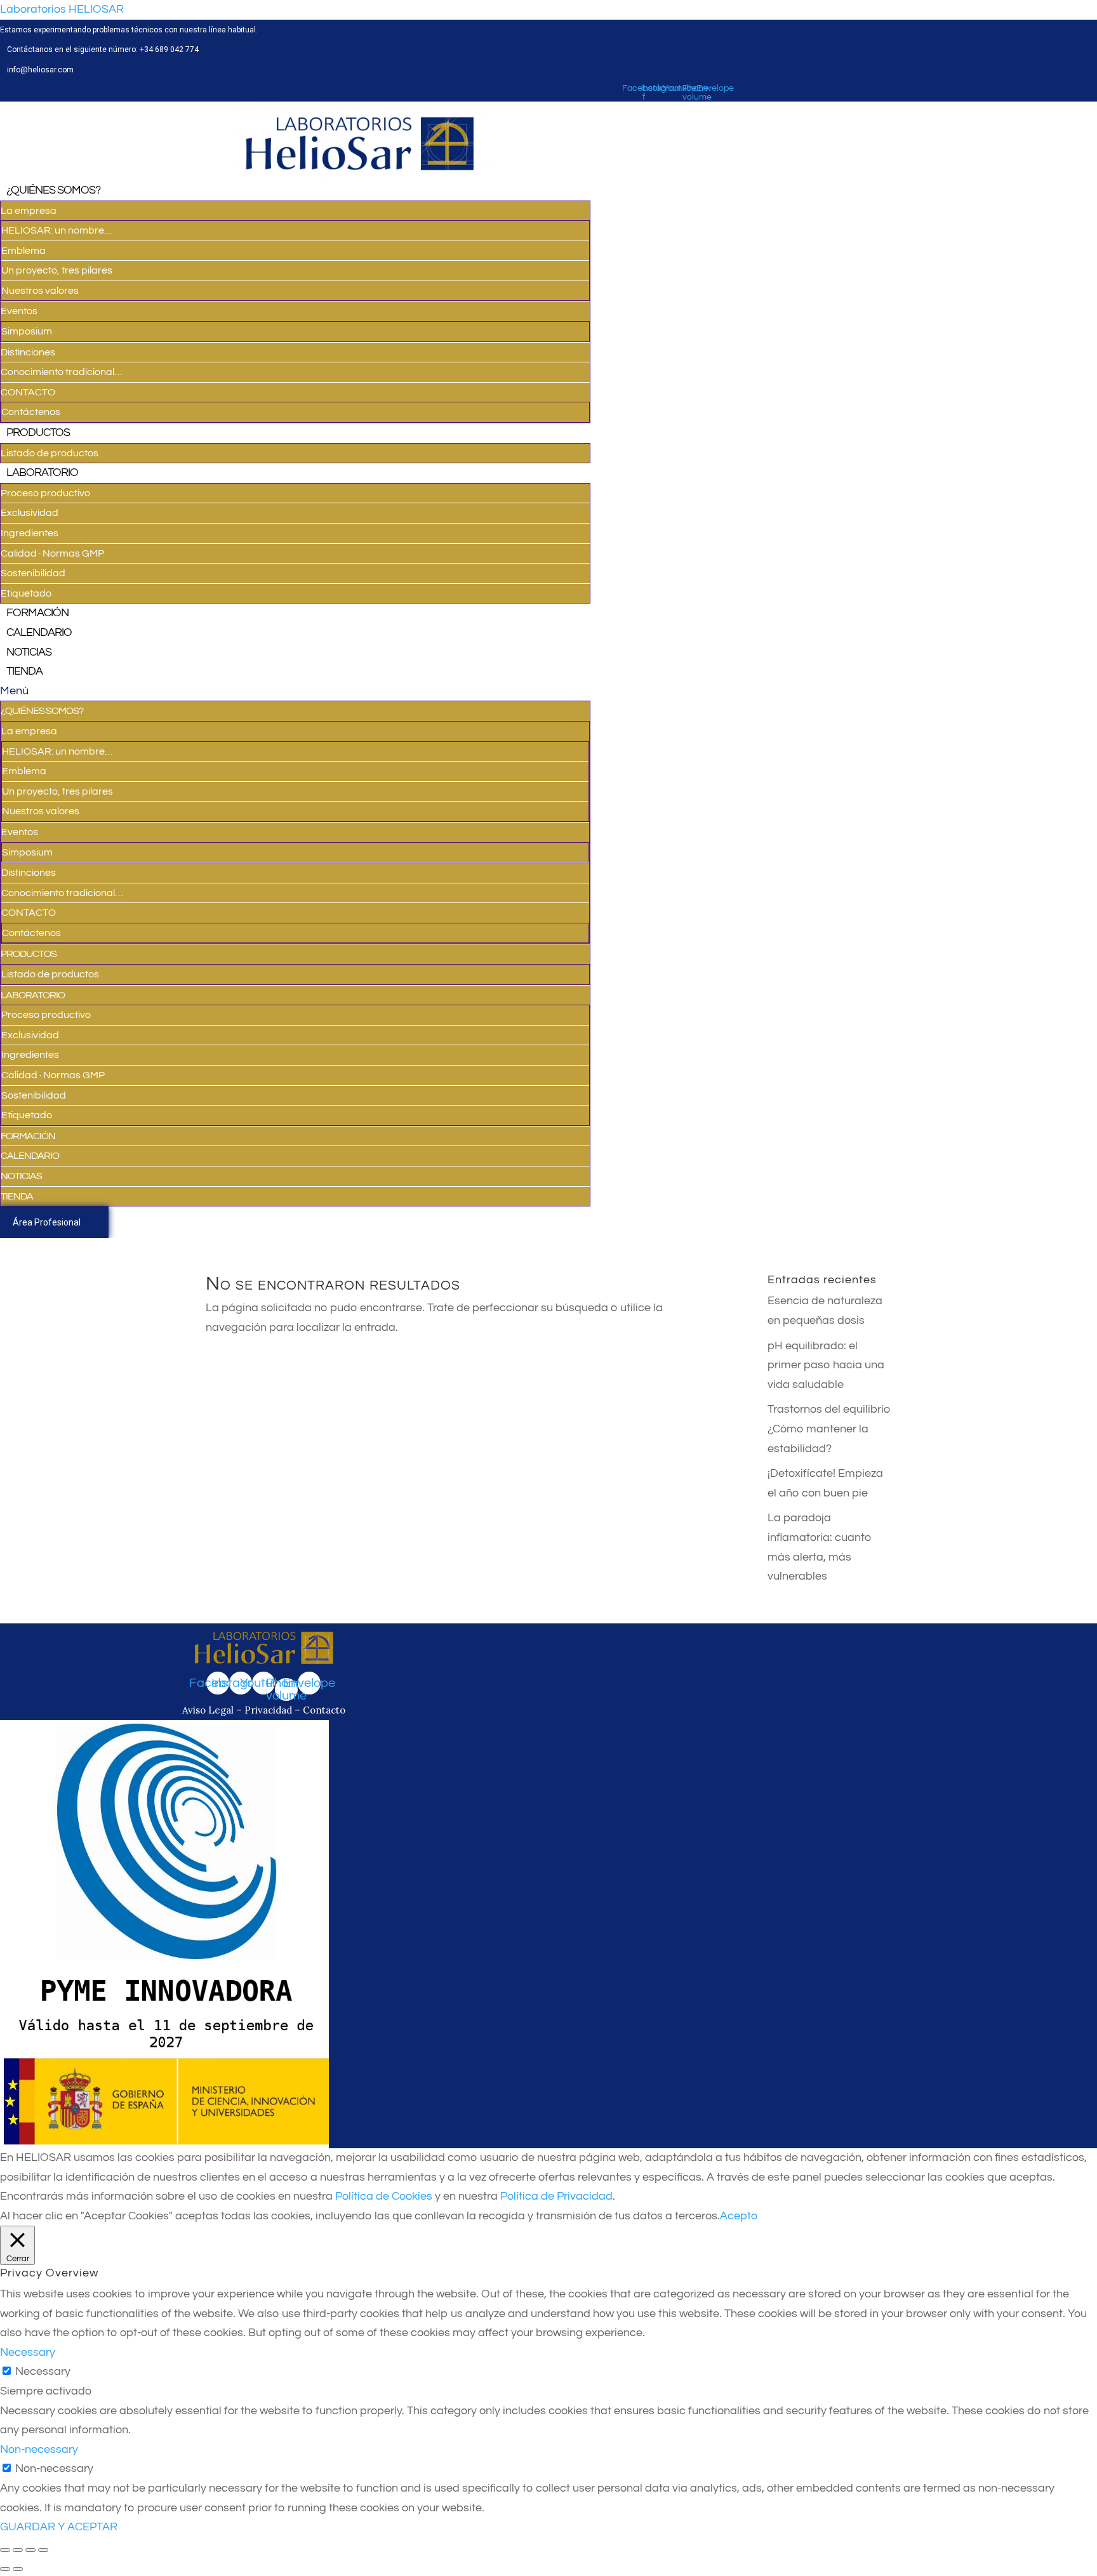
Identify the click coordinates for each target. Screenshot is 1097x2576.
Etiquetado (26, 593)
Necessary (43, 2371)
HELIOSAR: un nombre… (57, 230)
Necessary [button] (28, 2352)
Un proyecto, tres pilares (57, 270)
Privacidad (268, 1710)
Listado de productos (50, 453)
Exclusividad (30, 513)
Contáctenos (31, 412)
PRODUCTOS (38, 433)
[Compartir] (18, 2550)
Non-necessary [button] (39, 2449)
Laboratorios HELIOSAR (62, 9)
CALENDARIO (39, 632)
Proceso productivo (45, 493)
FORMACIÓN (37, 613)
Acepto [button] (739, 2216)
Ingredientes (30, 533)
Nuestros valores (40, 291)
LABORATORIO (42, 472)
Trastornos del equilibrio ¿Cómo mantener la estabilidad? (829, 1429)
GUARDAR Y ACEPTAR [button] (59, 2527)
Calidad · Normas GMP (52, 553)
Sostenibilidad (33, 573)
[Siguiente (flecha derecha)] (18, 2569)
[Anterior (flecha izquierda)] (5, 2569)
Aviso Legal (209, 1710)
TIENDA (24, 671)
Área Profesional (47, 1222)
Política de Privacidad (556, 2196)
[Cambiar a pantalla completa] (30, 2550)
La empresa (29, 211)
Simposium (27, 331)
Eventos (19, 311)
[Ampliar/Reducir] (43, 2550)
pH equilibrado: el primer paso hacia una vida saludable (826, 1365)
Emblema (23, 251)
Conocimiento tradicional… (62, 372)
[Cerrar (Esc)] (5, 2550)
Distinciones (28, 352)
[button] (295, 691)
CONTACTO (28, 392)
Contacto (324, 1710)
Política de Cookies (384, 2196)
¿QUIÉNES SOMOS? (53, 190)
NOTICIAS (29, 652)
